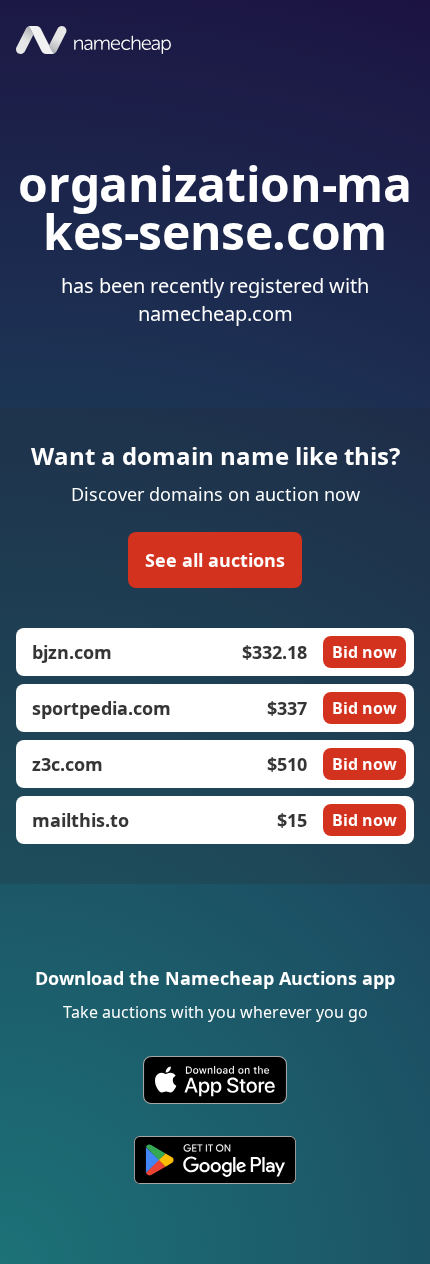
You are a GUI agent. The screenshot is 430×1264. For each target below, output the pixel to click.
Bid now (364, 652)
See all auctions (215, 560)
